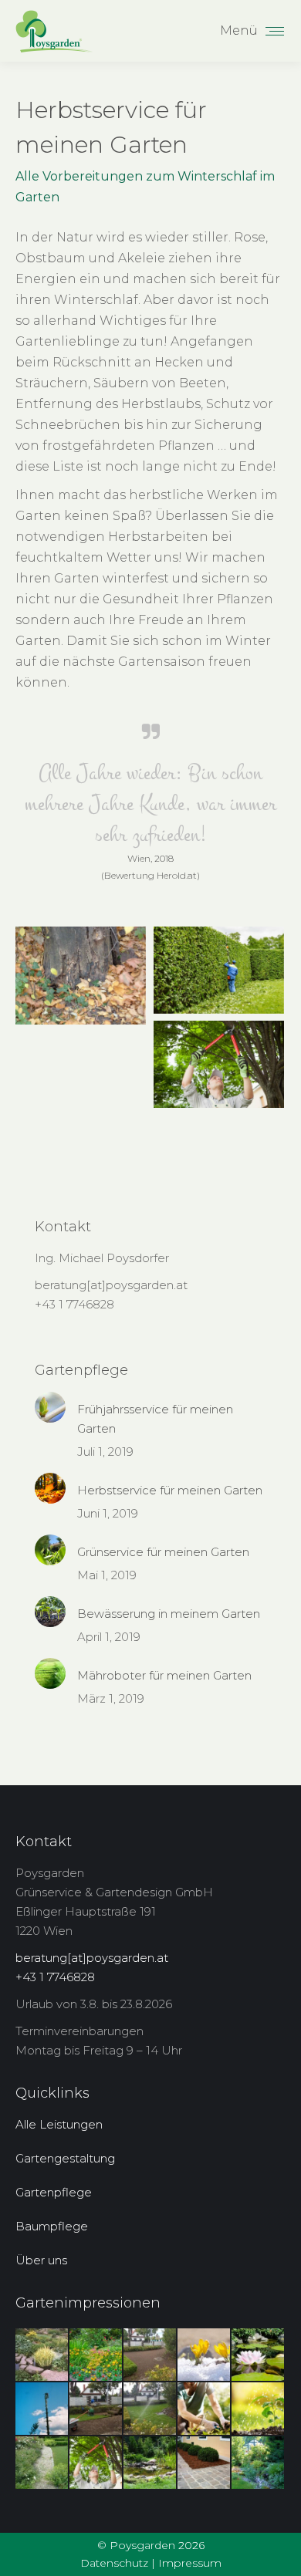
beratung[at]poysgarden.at (111, 1285)
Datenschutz (114, 2563)
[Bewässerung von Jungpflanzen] (259, 2409)
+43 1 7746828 (74, 1304)
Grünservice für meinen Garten (163, 1552)
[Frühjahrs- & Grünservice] (205, 2409)
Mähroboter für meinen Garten (164, 1675)
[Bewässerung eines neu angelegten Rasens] (150, 2409)
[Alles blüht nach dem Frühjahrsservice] (96, 2355)
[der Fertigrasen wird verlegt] (96, 2409)
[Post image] (50, 1407)
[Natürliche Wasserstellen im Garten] (150, 2463)
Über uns (41, 2260)
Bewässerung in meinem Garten (169, 1614)
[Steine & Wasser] (42, 2355)
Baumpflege (52, 2226)
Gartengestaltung (65, 2158)
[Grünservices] (219, 970)
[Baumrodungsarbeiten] (42, 2409)
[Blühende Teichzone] (259, 2355)
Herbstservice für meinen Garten (170, 1490)
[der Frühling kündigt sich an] (205, 2355)
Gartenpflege (54, 2192)
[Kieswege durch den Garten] (42, 2463)
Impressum (190, 2563)
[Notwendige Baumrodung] (81, 976)
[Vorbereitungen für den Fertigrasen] (150, 2355)
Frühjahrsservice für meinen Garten (155, 1419)
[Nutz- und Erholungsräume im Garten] (259, 2463)
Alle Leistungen (59, 2124)
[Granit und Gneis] (205, 2463)
